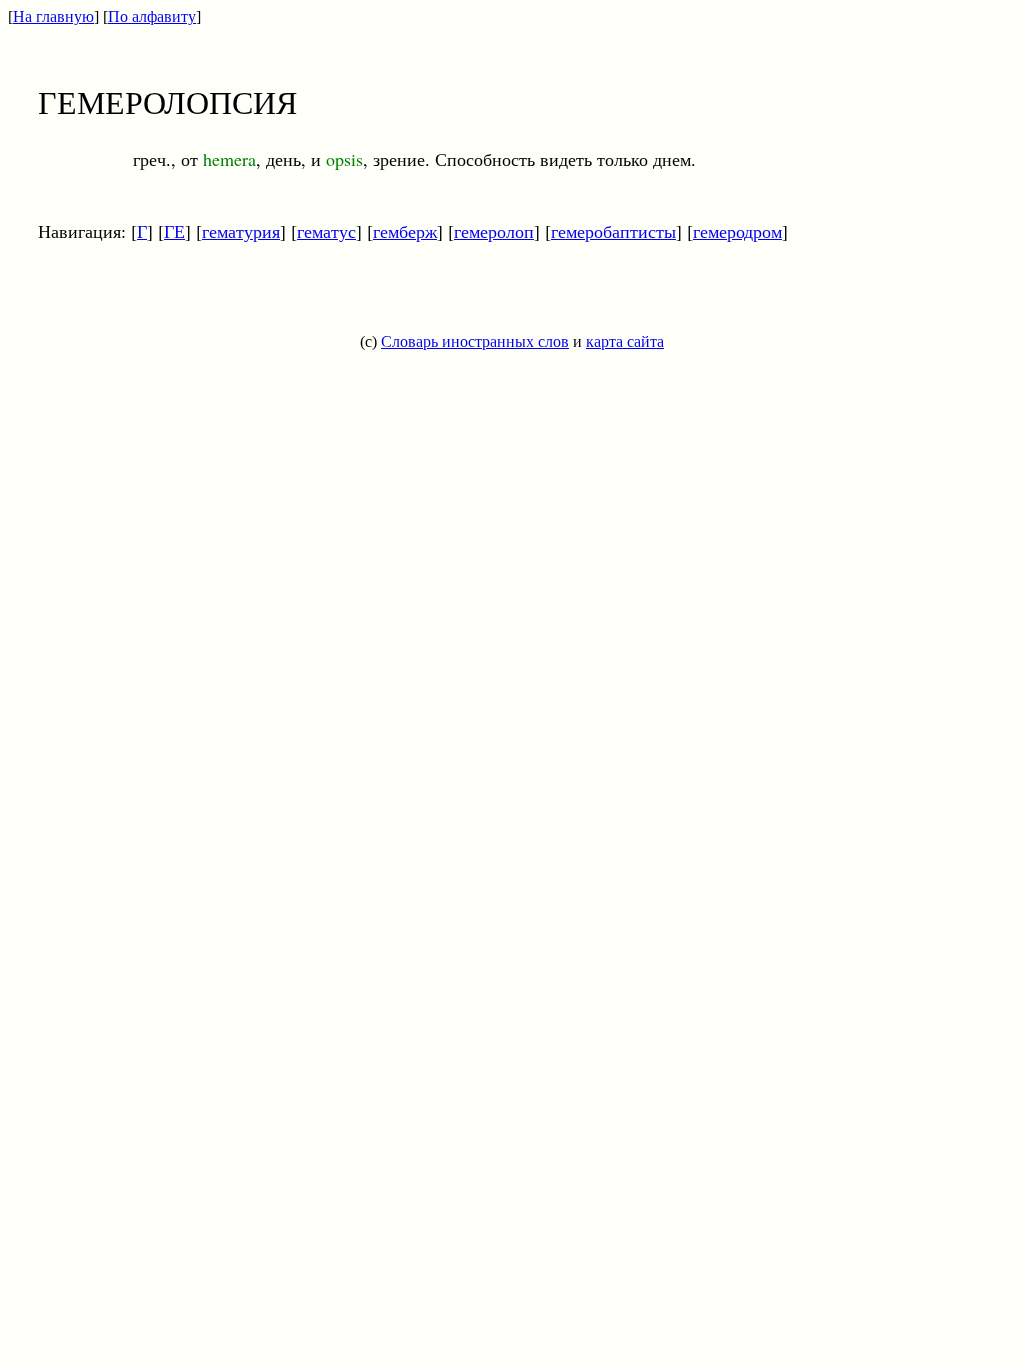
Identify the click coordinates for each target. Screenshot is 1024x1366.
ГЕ (174, 231)
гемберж (405, 231)
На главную (53, 16)
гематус (326, 231)
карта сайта (625, 341)
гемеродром (737, 231)
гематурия (241, 231)
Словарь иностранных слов (475, 341)
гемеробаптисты (613, 231)
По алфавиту (152, 16)
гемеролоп (494, 231)
